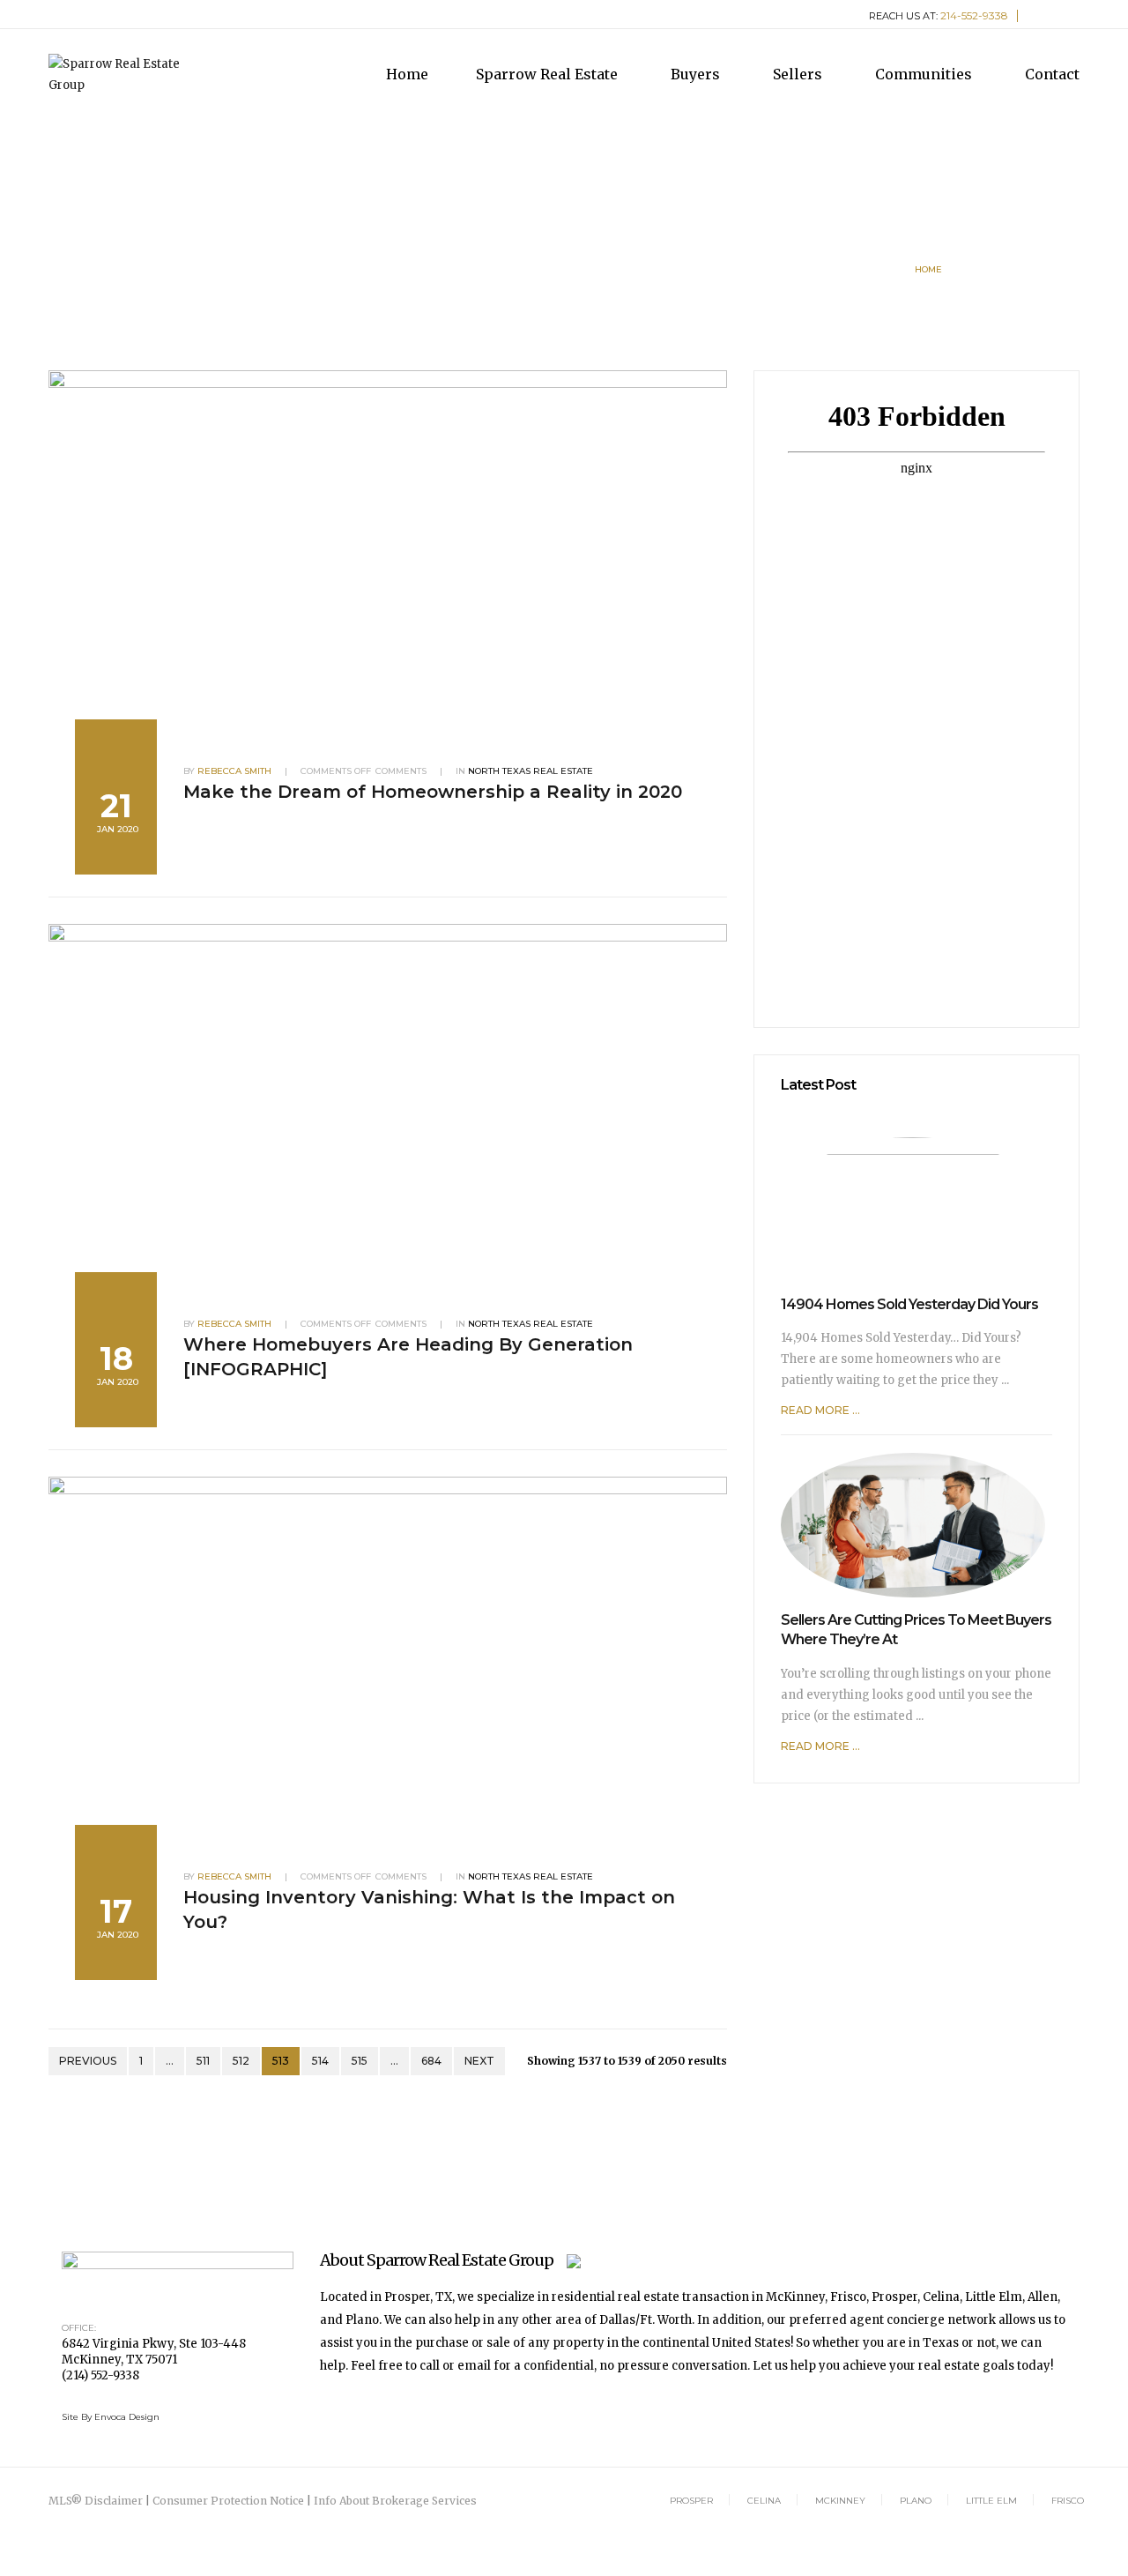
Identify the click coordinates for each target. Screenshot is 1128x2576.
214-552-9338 (974, 15)
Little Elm (991, 2501)
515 (360, 2061)
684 (431, 2061)
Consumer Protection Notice (228, 2501)
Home (407, 74)
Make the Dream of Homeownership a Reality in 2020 (433, 792)
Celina (764, 2501)
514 (320, 2061)
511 (203, 2061)
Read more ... (820, 1410)
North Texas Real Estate (531, 771)
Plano (916, 2501)
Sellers (799, 74)
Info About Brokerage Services (395, 2501)
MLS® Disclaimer (96, 2501)
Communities (925, 74)
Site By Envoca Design (111, 2417)
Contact (1052, 74)
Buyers (697, 74)
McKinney (840, 2501)
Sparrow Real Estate (549, 74)
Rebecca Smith (234, 771)
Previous (88, 2061)
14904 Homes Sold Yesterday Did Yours (909, 1304)
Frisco (1068, 2501)
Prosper (691, 2501)
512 (241, 2061)
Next (479, 2061)
